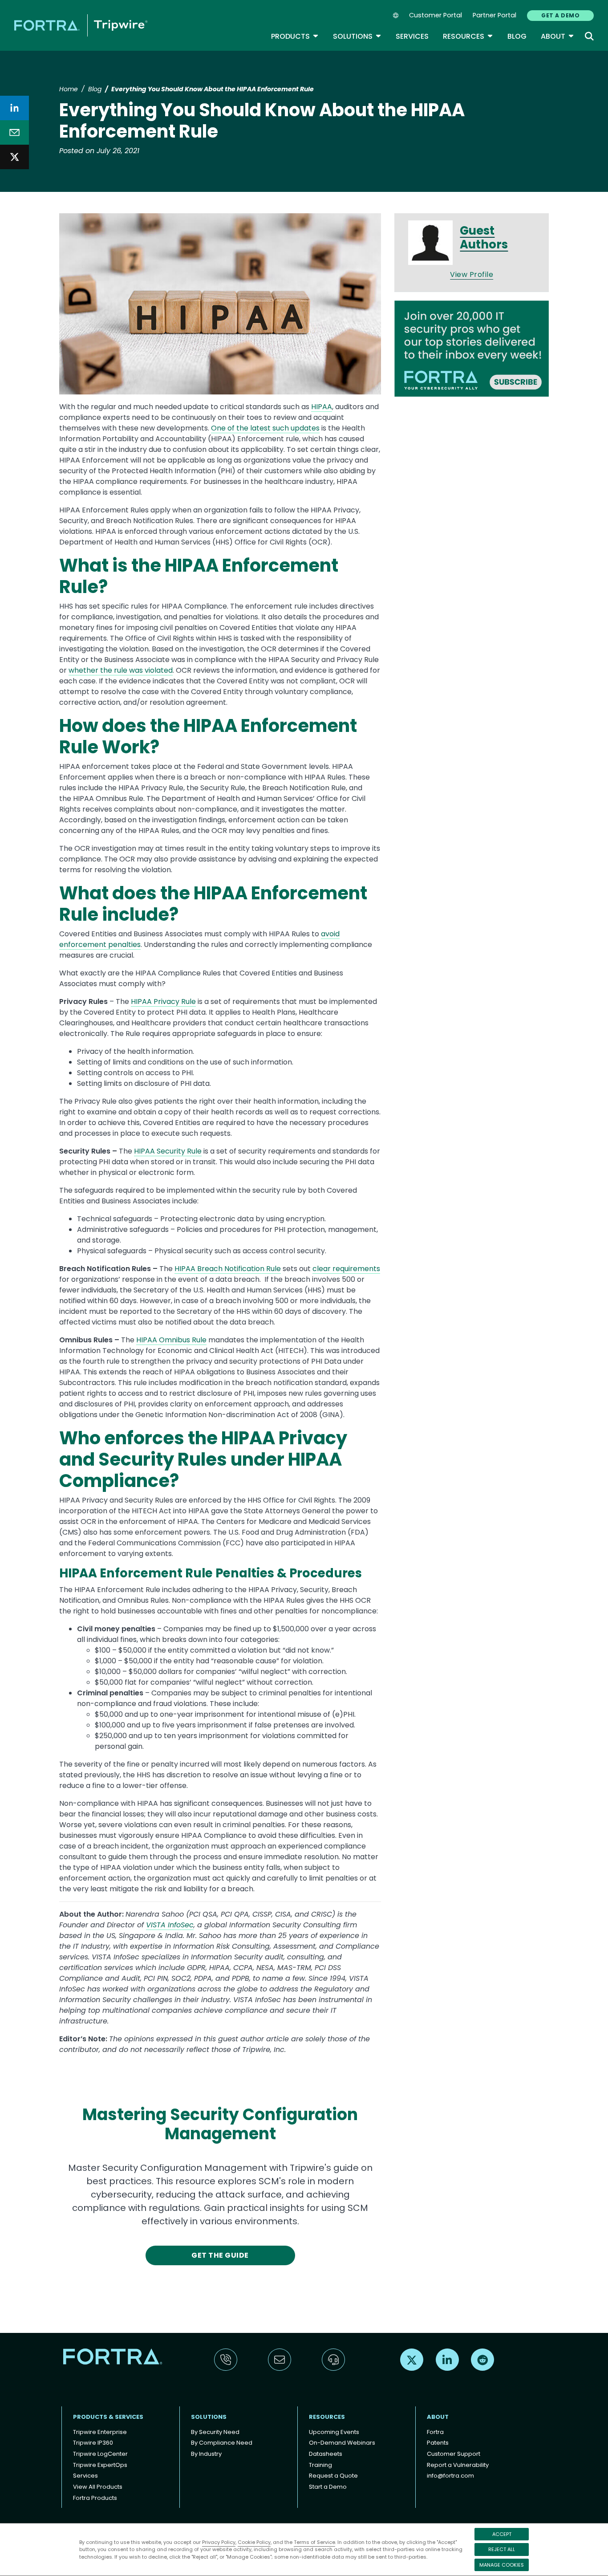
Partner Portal (495, 15)
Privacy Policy (219, 2542)
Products (295, 36)
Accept (502, 2534)
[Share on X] (14, 157)
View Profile (472, 274)
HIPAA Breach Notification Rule (228, 1269)
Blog (517, 36)
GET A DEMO (560, 15)
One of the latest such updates (265, 428)
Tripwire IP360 (93, 2443)
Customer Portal (436, 15)
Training (320, 2465)
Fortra (435, 2432)
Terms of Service (314, 2542)
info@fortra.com (450, 2476)
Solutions (357, 36)
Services (412, 36)
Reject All (502, 2549)
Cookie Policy (254, 2542)
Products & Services (108, 2417)
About (557, 36)
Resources (468, 36)
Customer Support (454, 2454)
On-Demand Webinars (342, 2443)
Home (69, 89)
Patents (438, 2443)
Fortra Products (95, 2498)
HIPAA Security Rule (168, 1151)
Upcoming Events (334, 2432)
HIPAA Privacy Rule (163, 1002)
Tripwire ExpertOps (100, 2465)
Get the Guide (220, 2255)
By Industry (206, 2454)
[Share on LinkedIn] (14, 108)
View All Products (98, 2487)
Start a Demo (328, 2487)
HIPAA (322, 407)
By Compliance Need (222, 2443)
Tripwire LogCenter (100, 2454)
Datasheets (326, 2454)
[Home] (81, 25)
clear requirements (346, 1269)
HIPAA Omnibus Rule (171, 1340)
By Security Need (215, 2432)
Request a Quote (333, 2476)
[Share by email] (14, 132)
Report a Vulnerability (458, 2465)
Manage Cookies (502, 2565)
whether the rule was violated (121, 670)
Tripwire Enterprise (100, 2432)
